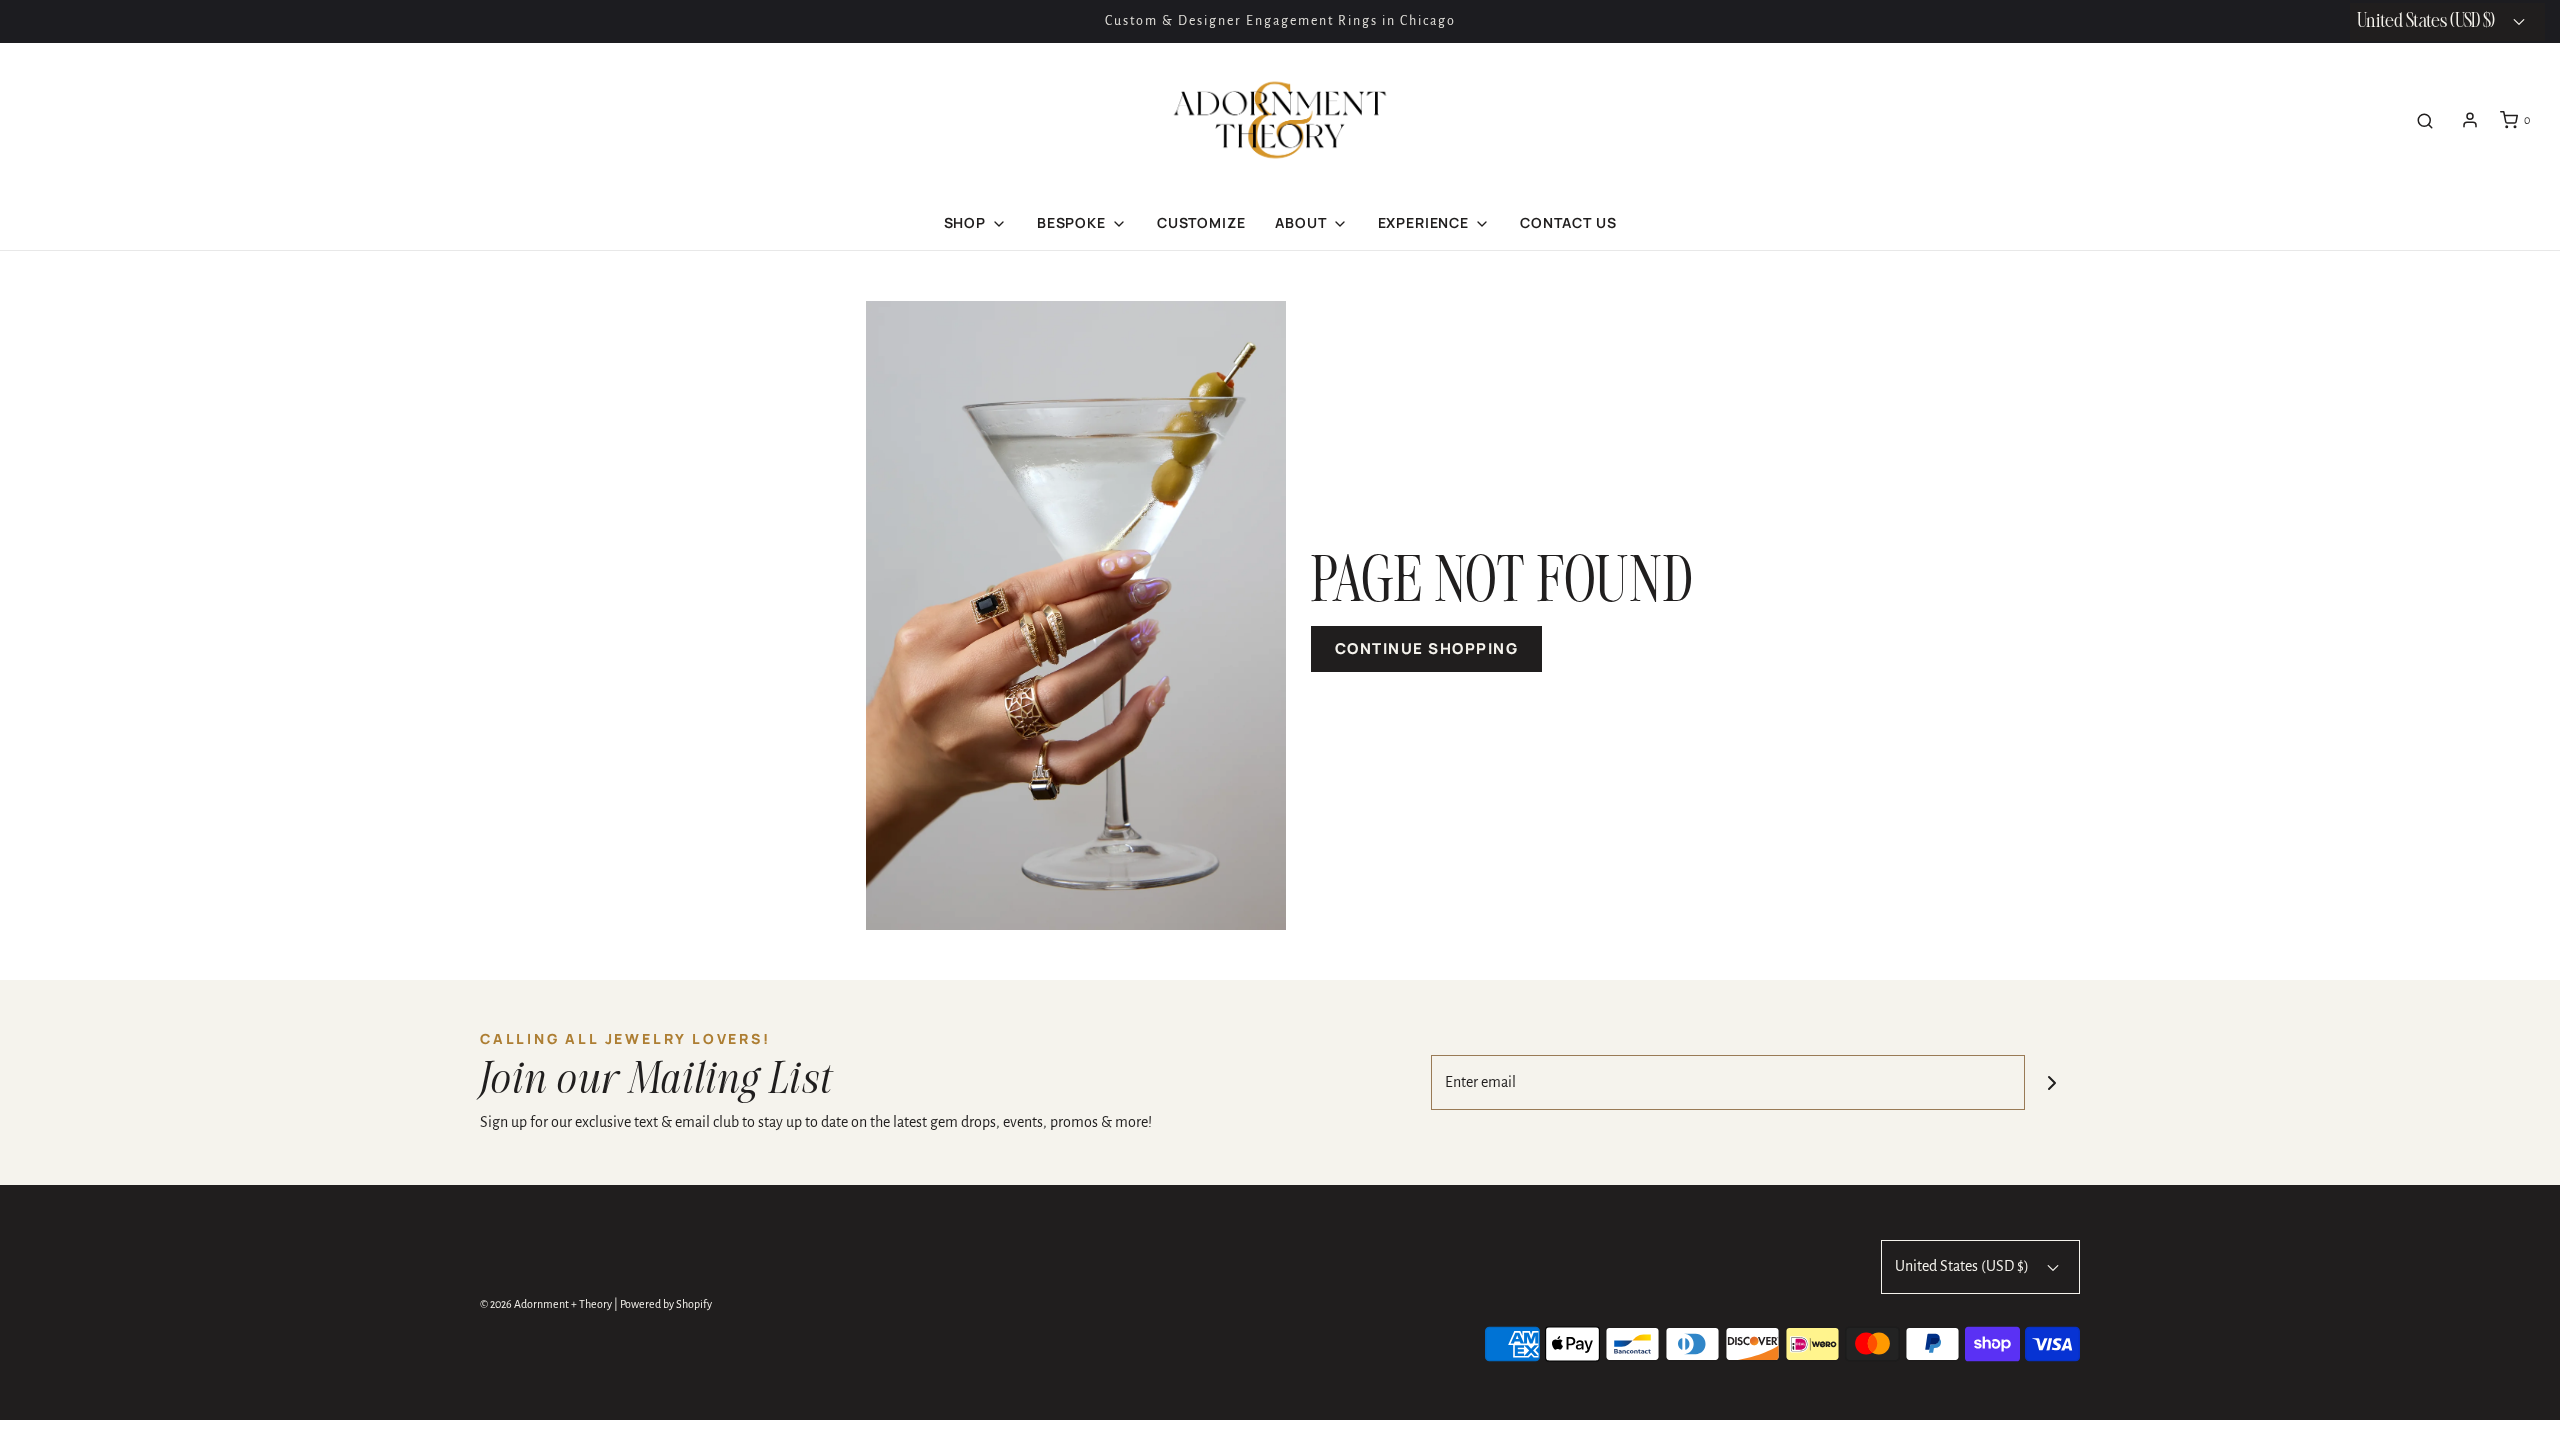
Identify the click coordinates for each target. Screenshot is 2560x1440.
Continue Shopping (1427, 648)
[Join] (2052, 1082)
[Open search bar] (2425, 120)
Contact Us (1568, 222)
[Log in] (2470, 120)
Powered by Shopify (666, 1304)
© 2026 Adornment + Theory (546, 1304)
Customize (1201, 222)
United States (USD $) (1963, 1266)
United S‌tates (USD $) (2427, 21)
